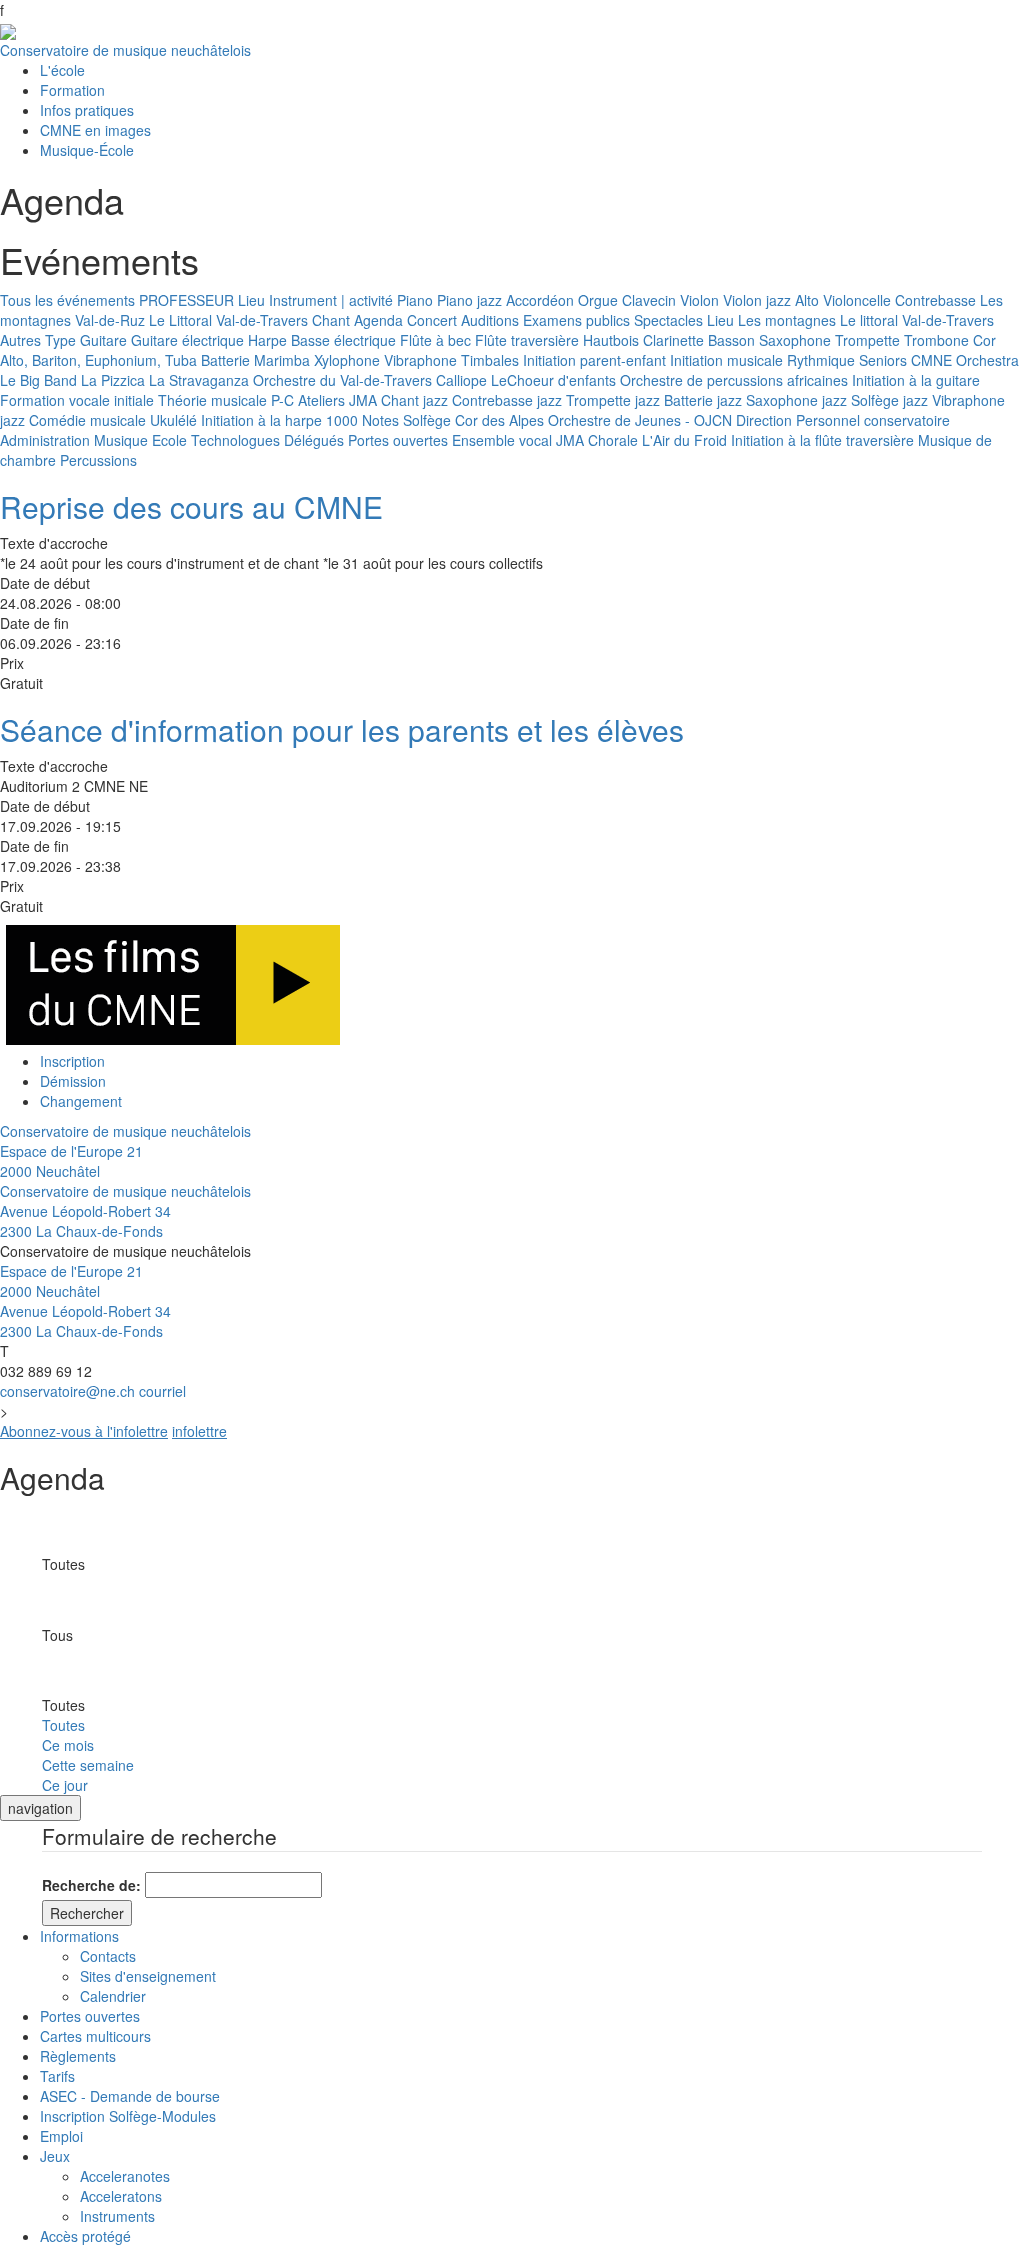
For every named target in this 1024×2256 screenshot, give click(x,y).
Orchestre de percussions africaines (734, 380)
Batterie (225, 360)
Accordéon (540, 300)
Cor (984, 340)
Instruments (117, 2216)
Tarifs (57, 2076)
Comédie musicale (87, 420)
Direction (764, 420)
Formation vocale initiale (77, 400)
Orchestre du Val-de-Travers (342, 380)
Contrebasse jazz (507, 400)
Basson (731, 340)
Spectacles (668, 320)
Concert (432, 320)
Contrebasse (935, 300)
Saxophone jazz (796, 400)
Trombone (936, 340)
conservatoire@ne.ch (67, 1391)
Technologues (235, 440)
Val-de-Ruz (110, 320)
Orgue (598, 300)
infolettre (199, 1431)
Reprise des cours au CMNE (191, 506)
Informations (79, 1936)
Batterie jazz (703, 400)
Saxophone (795, 340)
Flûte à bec (435, 340)
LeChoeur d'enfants (553, 380)
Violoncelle (857, 300)
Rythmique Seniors (847, 360)
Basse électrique (343, 340)
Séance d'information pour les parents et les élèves (342, 729)
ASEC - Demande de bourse (130, 2096)
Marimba (282, 360)
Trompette (867, 340)
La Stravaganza (199, 380)
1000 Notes (362, 420)
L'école (62, 70)
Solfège (427, 420)
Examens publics (576, 320)
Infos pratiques (87, 110)
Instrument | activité (331, 300)
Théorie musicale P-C (226, 400)
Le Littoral (180, 320)
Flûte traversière (527, 340)
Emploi (61, 2136)
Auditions (490, 320)
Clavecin (649, 300)
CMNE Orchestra (965, 360)
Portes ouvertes (398, 440)
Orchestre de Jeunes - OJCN (640, 420)
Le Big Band (38, 380)
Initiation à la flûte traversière (822, 440)
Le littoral (869, 320)
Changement (81, 1101)
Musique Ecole (140, 440)
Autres (20, 340)
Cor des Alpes (499, 420)
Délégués (314, 440)
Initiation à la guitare (916, 380)
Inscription (72, 1061)
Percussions (98, 460)
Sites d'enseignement (148, 1976)
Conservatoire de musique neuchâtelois (125, 50)
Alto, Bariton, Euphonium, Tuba (98, 360)
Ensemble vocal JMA (518, 440)
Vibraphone (420, 360)
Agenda (378, 320)
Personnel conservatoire (873, 420)
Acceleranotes (125, 2176)
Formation (72, 90)
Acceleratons (121, 2196)
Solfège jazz (889, 400)
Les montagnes (787, 320)
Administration (45, 440)
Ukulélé (173, 420)
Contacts (108, 1956)
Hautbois (611, 340)
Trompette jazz (613, 400)
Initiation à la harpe (261, 420)
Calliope (461, 380)
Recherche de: (91, 1885)
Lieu (251, 300)
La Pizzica (113, 380)
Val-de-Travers (262, 320)
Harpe (267, 340)
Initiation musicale (726, 360)
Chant (331, 320)
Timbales (490, 360)
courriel (162, 1391)
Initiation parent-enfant (594, 360)
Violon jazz (757, 300)
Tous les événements (67, 300)
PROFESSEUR (186, 300)
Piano (415, 300)
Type (60, 340)
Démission (73, 1081)
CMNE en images (95, 130)
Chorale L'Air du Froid (657, 440)
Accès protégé (85, 2236)
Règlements (78, 2056)
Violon (699, 300)
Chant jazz (414, 400)
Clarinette (673, 340)
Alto (807, 300)
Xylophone (347, 360)
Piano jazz (469, 300)
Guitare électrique (187, 340)
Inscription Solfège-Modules (128, 2116)
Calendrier (113, 1996)
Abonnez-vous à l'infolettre (84, 1431)
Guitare (103, 340)
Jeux (55, 2156)
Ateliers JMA (337, 400)
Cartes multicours (95, 2036)
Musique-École (87, 150)
